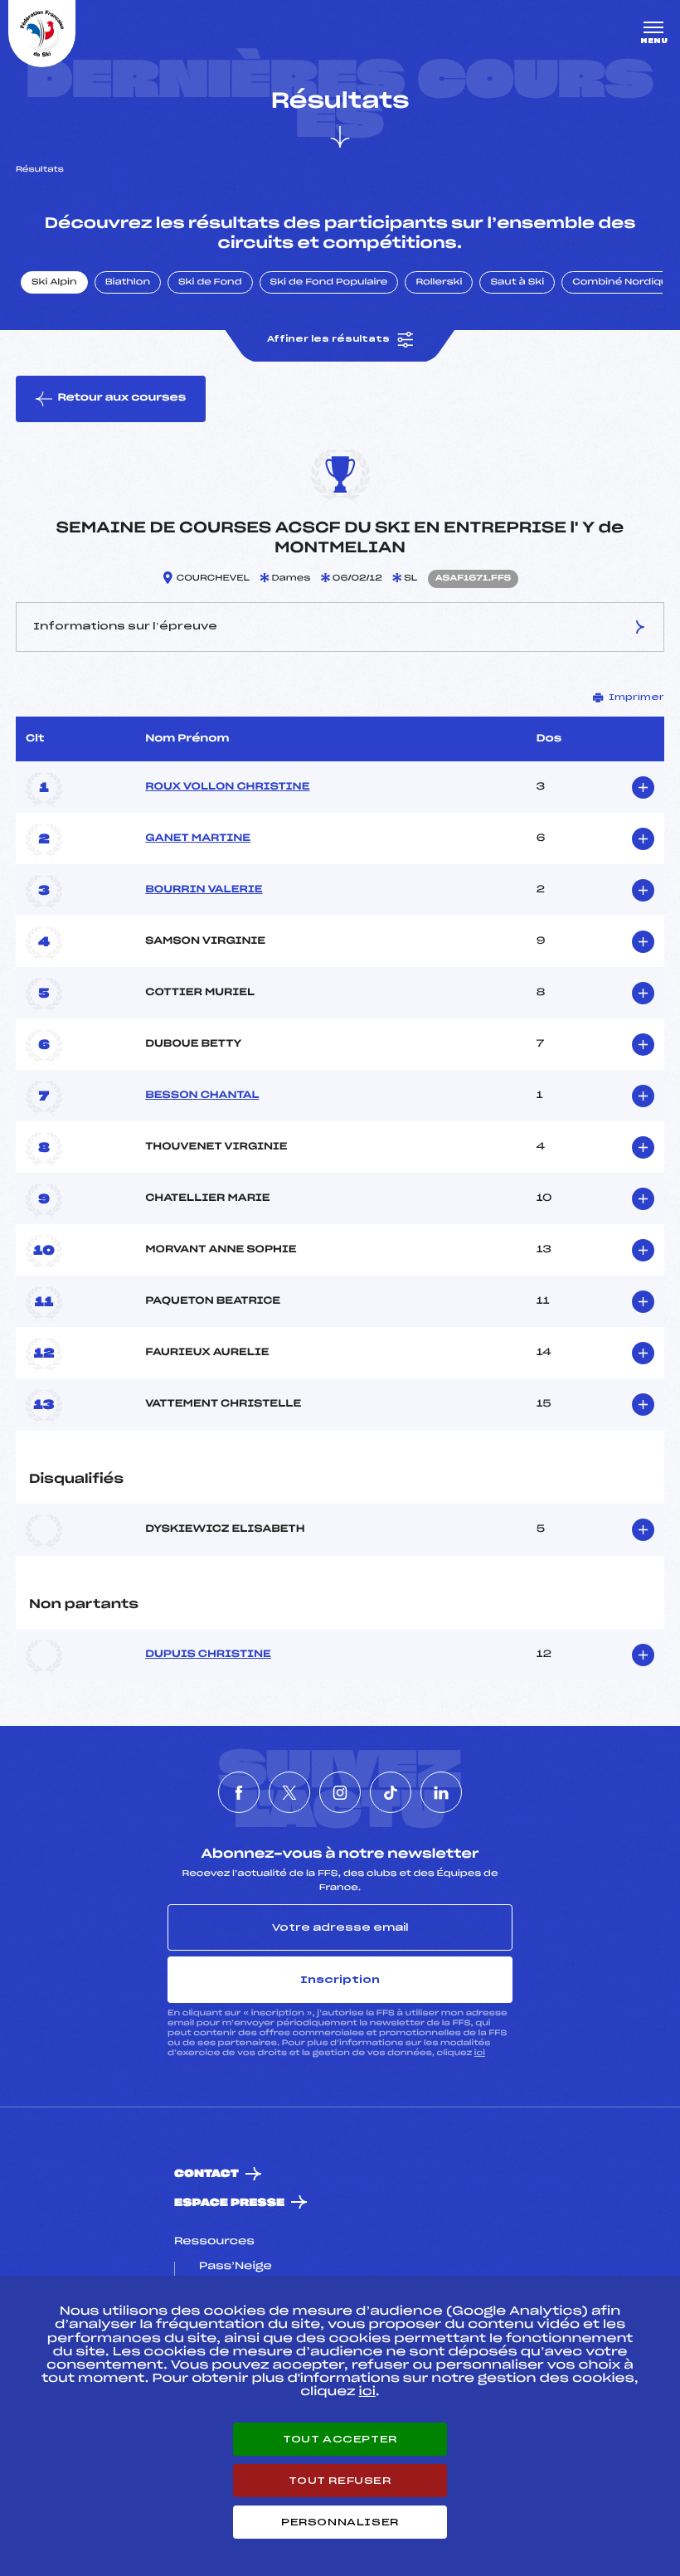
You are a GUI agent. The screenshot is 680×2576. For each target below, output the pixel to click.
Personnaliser (340, 2522)
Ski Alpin (54, 283)
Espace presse (229, 2203)
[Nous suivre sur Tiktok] (391, 1792)
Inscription (340, 1980)
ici (480, 2053)
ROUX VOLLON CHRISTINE (227, 787)
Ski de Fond (210, 283)
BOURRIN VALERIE (204, 890)
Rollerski (439, 283)
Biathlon (128, 283)
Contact (206, 2174)
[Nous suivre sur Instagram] (340, 1792)
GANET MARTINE (198, 838)
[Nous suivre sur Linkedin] (441, 1792)
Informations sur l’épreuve (125, 626)
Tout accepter (340, 2439)
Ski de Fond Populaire (329, 283)
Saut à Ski (517, 283)
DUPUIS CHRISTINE (208, 1655)
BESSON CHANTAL (202, 1096)
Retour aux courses (121, 398)
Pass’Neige (236, 2267)
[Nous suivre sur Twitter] (289, 1792)
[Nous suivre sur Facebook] (239, 1792)
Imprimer (636, 697)
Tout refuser (340, 2481)
